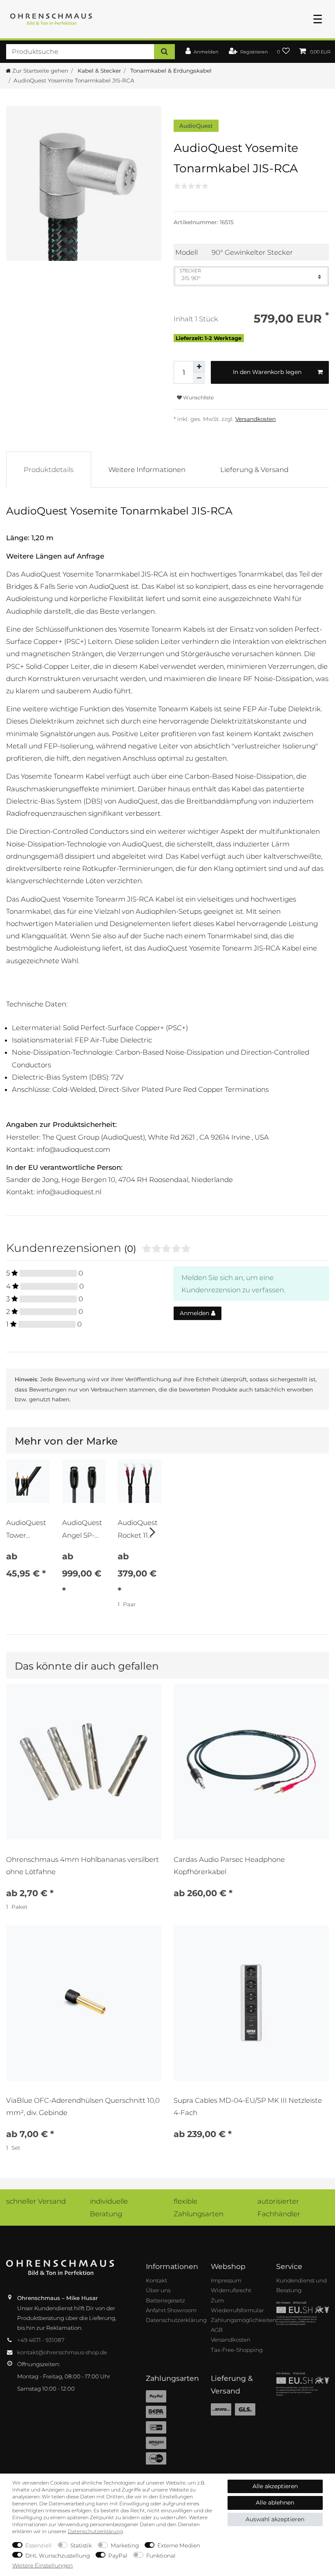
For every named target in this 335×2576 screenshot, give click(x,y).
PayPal (118, 2556)
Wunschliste (198, 397)
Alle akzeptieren (275, 2486)
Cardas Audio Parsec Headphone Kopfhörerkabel (229, 1866)
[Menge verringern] (199, 378)
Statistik (81, 2545)
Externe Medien (179, 2545)
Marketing (125, 2545)
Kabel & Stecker (98, 71)
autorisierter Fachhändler (279, 2207)
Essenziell (39, 2545)
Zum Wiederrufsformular (237, 2305)
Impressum (226, 2280)
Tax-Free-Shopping (237, 2350)
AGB (217, 2330)
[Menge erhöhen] (199, 367)
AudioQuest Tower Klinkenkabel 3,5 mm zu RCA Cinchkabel (27, 1529)
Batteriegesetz (165, 2300)
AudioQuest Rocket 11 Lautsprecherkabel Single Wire (139, 1529)
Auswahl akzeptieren (275, 2519)
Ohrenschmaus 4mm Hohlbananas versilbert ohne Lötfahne (83, 1866)
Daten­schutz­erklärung (95, 2531)
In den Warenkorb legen (267, 372)
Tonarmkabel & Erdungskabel (170, 71)
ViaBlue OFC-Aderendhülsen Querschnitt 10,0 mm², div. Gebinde (83, 2106)
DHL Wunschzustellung (58, 2556)
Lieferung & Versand (254, 470)
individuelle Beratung (109, 2207)
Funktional (161, 2556)
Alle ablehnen (275, 2503)
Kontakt (156, 2280)
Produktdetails (49, 470)
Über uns (158, 2290)
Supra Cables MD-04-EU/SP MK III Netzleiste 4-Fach (248, 2106)
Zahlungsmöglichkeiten (243, 2320)
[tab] (49, 470)
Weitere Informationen (147, 470)
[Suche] (164, 52)
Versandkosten (256, 419)
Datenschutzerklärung (176, 2320)
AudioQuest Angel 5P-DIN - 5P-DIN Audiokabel (82, 1529)
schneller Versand (36, 2201)
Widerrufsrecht (231, 2290)
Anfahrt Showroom (171, 2310)
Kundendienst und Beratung (301, 2285)
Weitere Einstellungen (42, 2565)
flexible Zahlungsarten (199, 2207)
